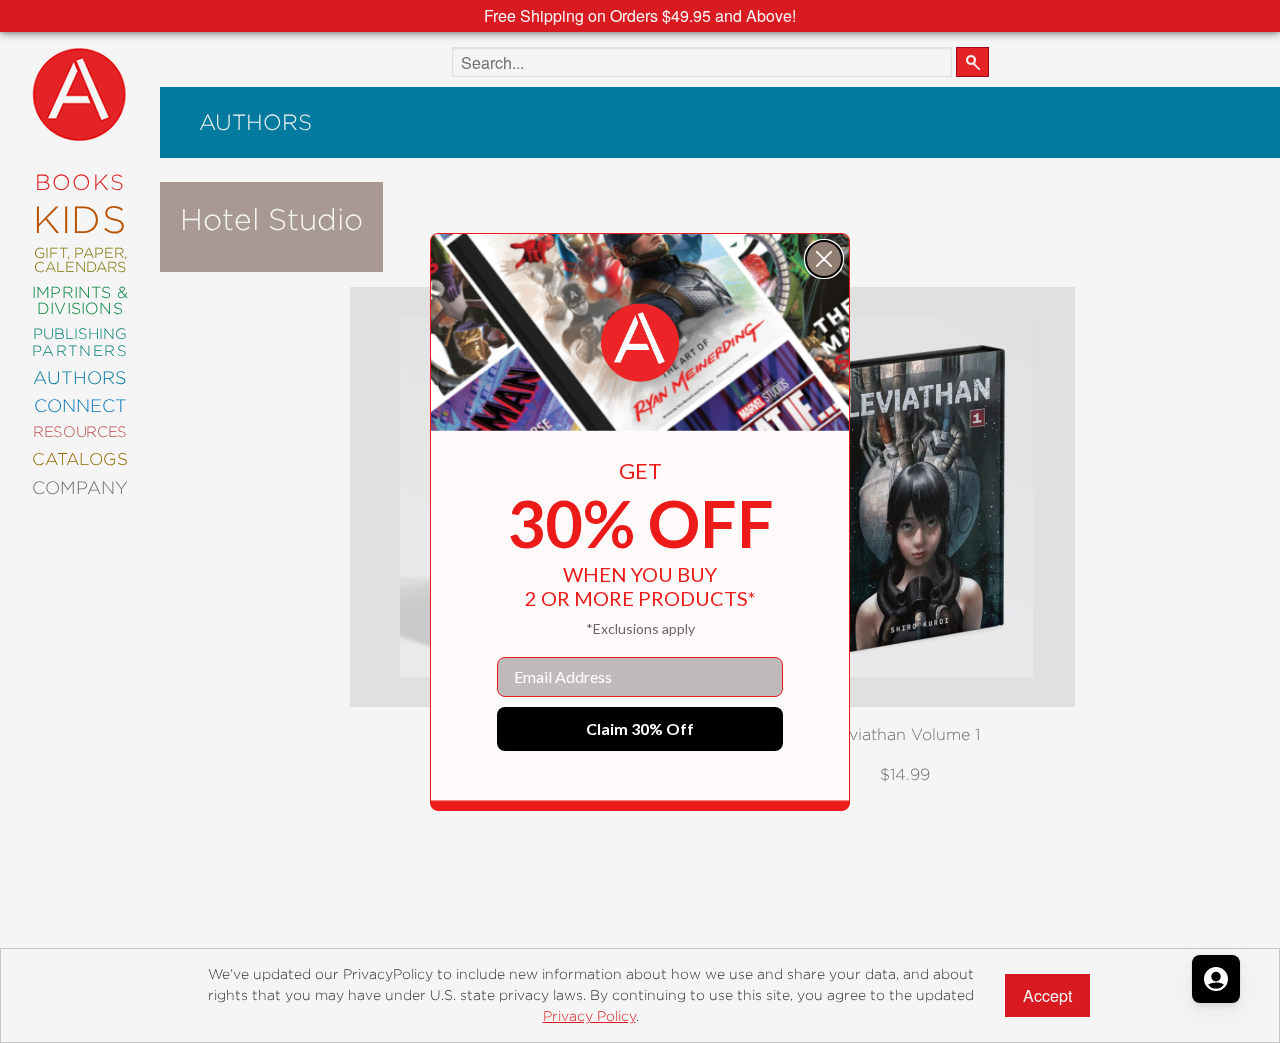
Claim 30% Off (640, 728)
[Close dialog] (824, 259)
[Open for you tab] (1216, 979)
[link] (640, 343)
